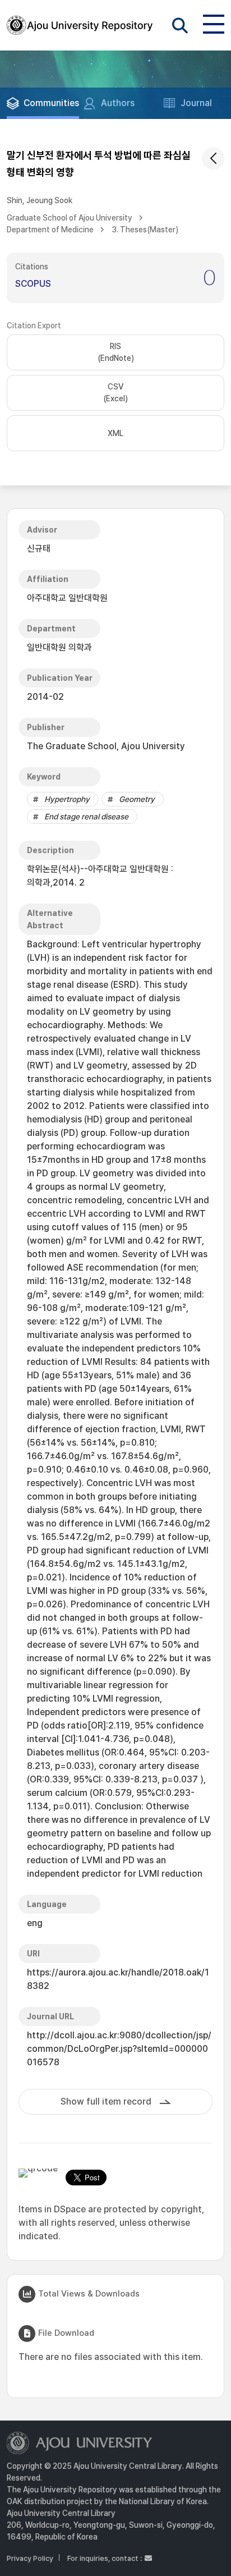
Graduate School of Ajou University (70, 218)
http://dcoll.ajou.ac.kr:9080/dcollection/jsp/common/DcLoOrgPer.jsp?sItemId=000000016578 (119, 2049)
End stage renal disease (86, 817)
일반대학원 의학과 (59, 647)
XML (115, 433)
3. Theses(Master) (145, 230)
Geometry (137, 799)
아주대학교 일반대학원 (67, 598)
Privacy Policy (30, 2558)
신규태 (39, 549)
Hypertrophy (67, 799)
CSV (115, 393)
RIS (116, 352)
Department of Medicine (50, 230)
